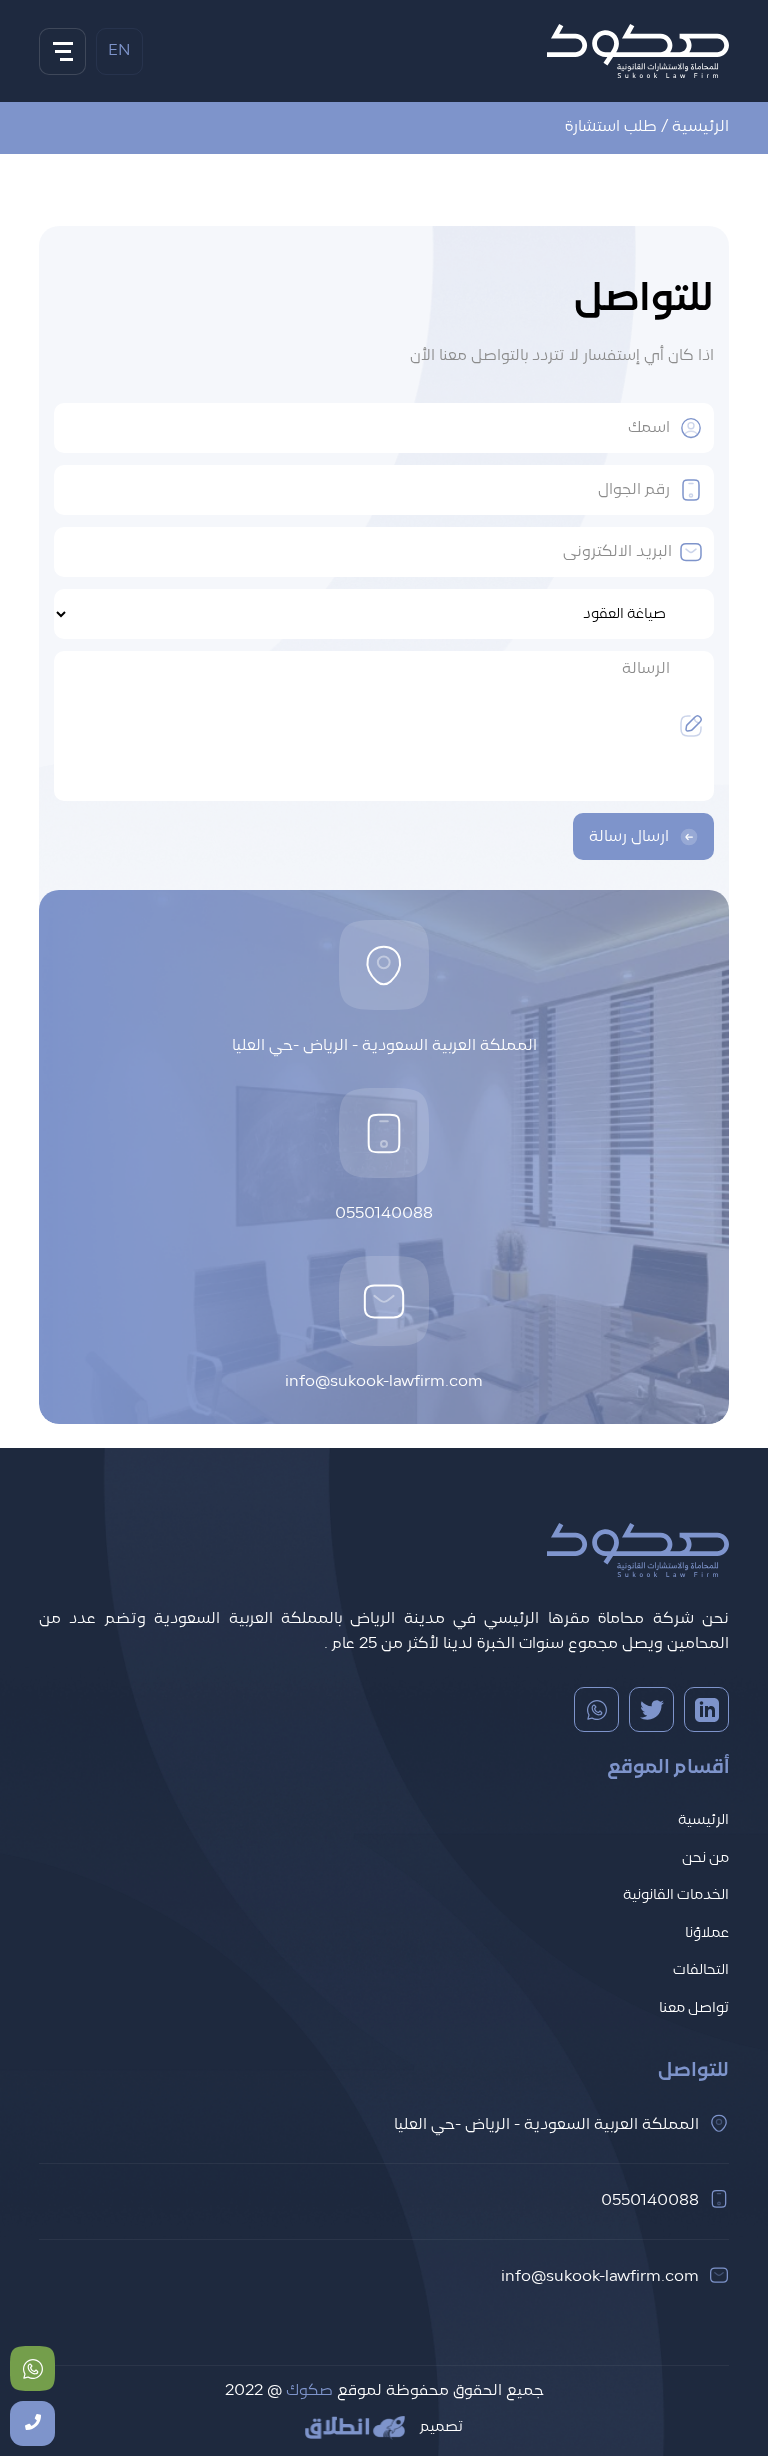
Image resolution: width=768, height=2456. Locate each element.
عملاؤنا (707, 1933)
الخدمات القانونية (676, 1895)
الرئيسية (700, 127)
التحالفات (701, 1970)
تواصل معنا (694, 2008)
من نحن (705, 1858)
